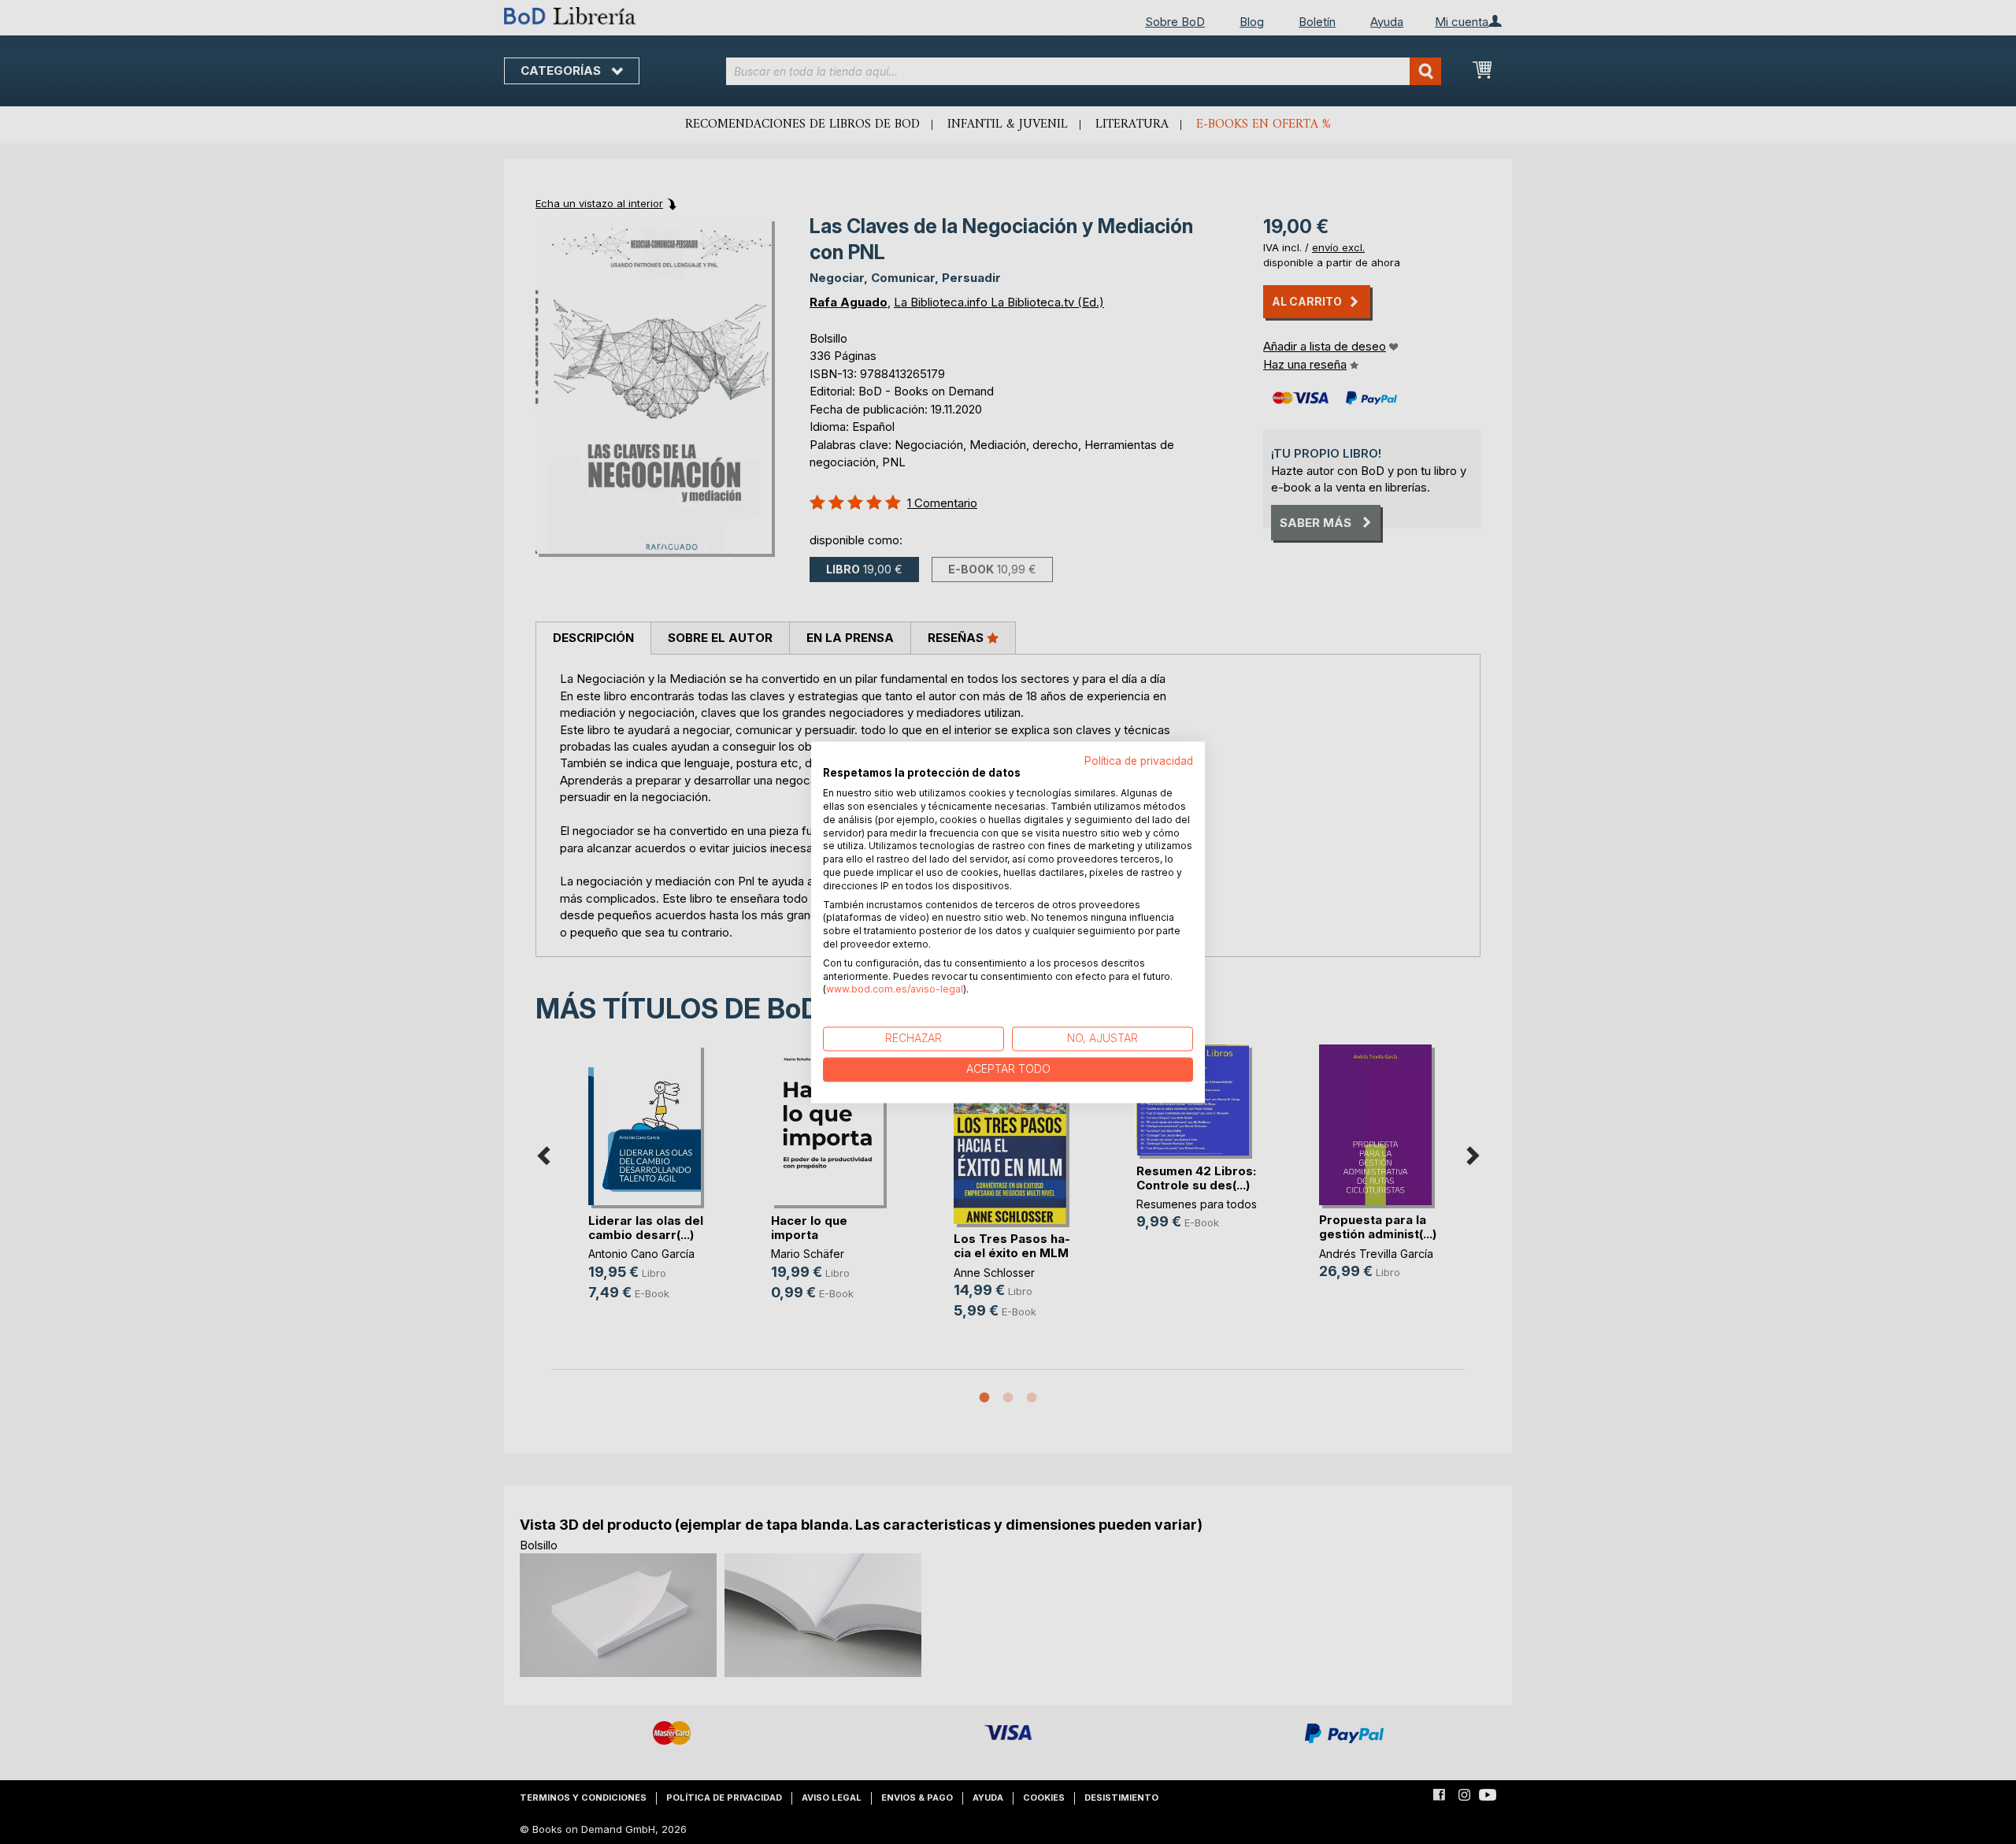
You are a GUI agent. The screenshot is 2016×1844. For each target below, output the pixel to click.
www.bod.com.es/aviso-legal (895, 990)
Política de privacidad (1139, 761)
